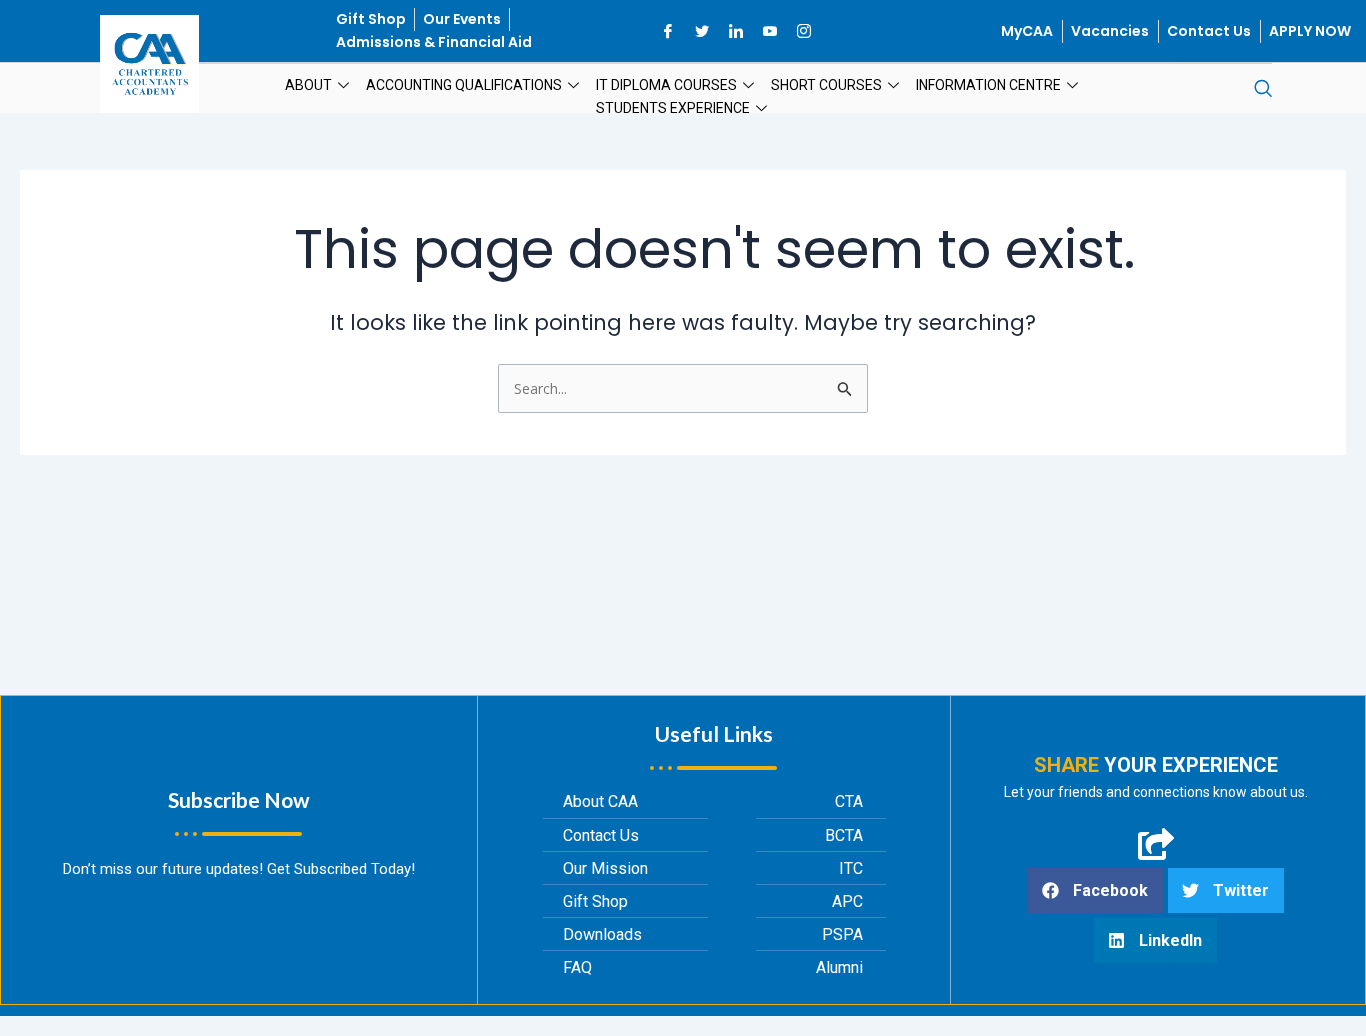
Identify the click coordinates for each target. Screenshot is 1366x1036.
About (308, 85)
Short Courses (826, 85)
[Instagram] (804, 31)
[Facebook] (668, 31)
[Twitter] (702, 31)
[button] (1095, 890)
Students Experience (673, 108)
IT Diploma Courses (666, 85)
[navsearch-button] (1263, 89)
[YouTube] (770, 31)
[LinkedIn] (736, 31)
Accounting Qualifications (464, 85)
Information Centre (988, 85)
